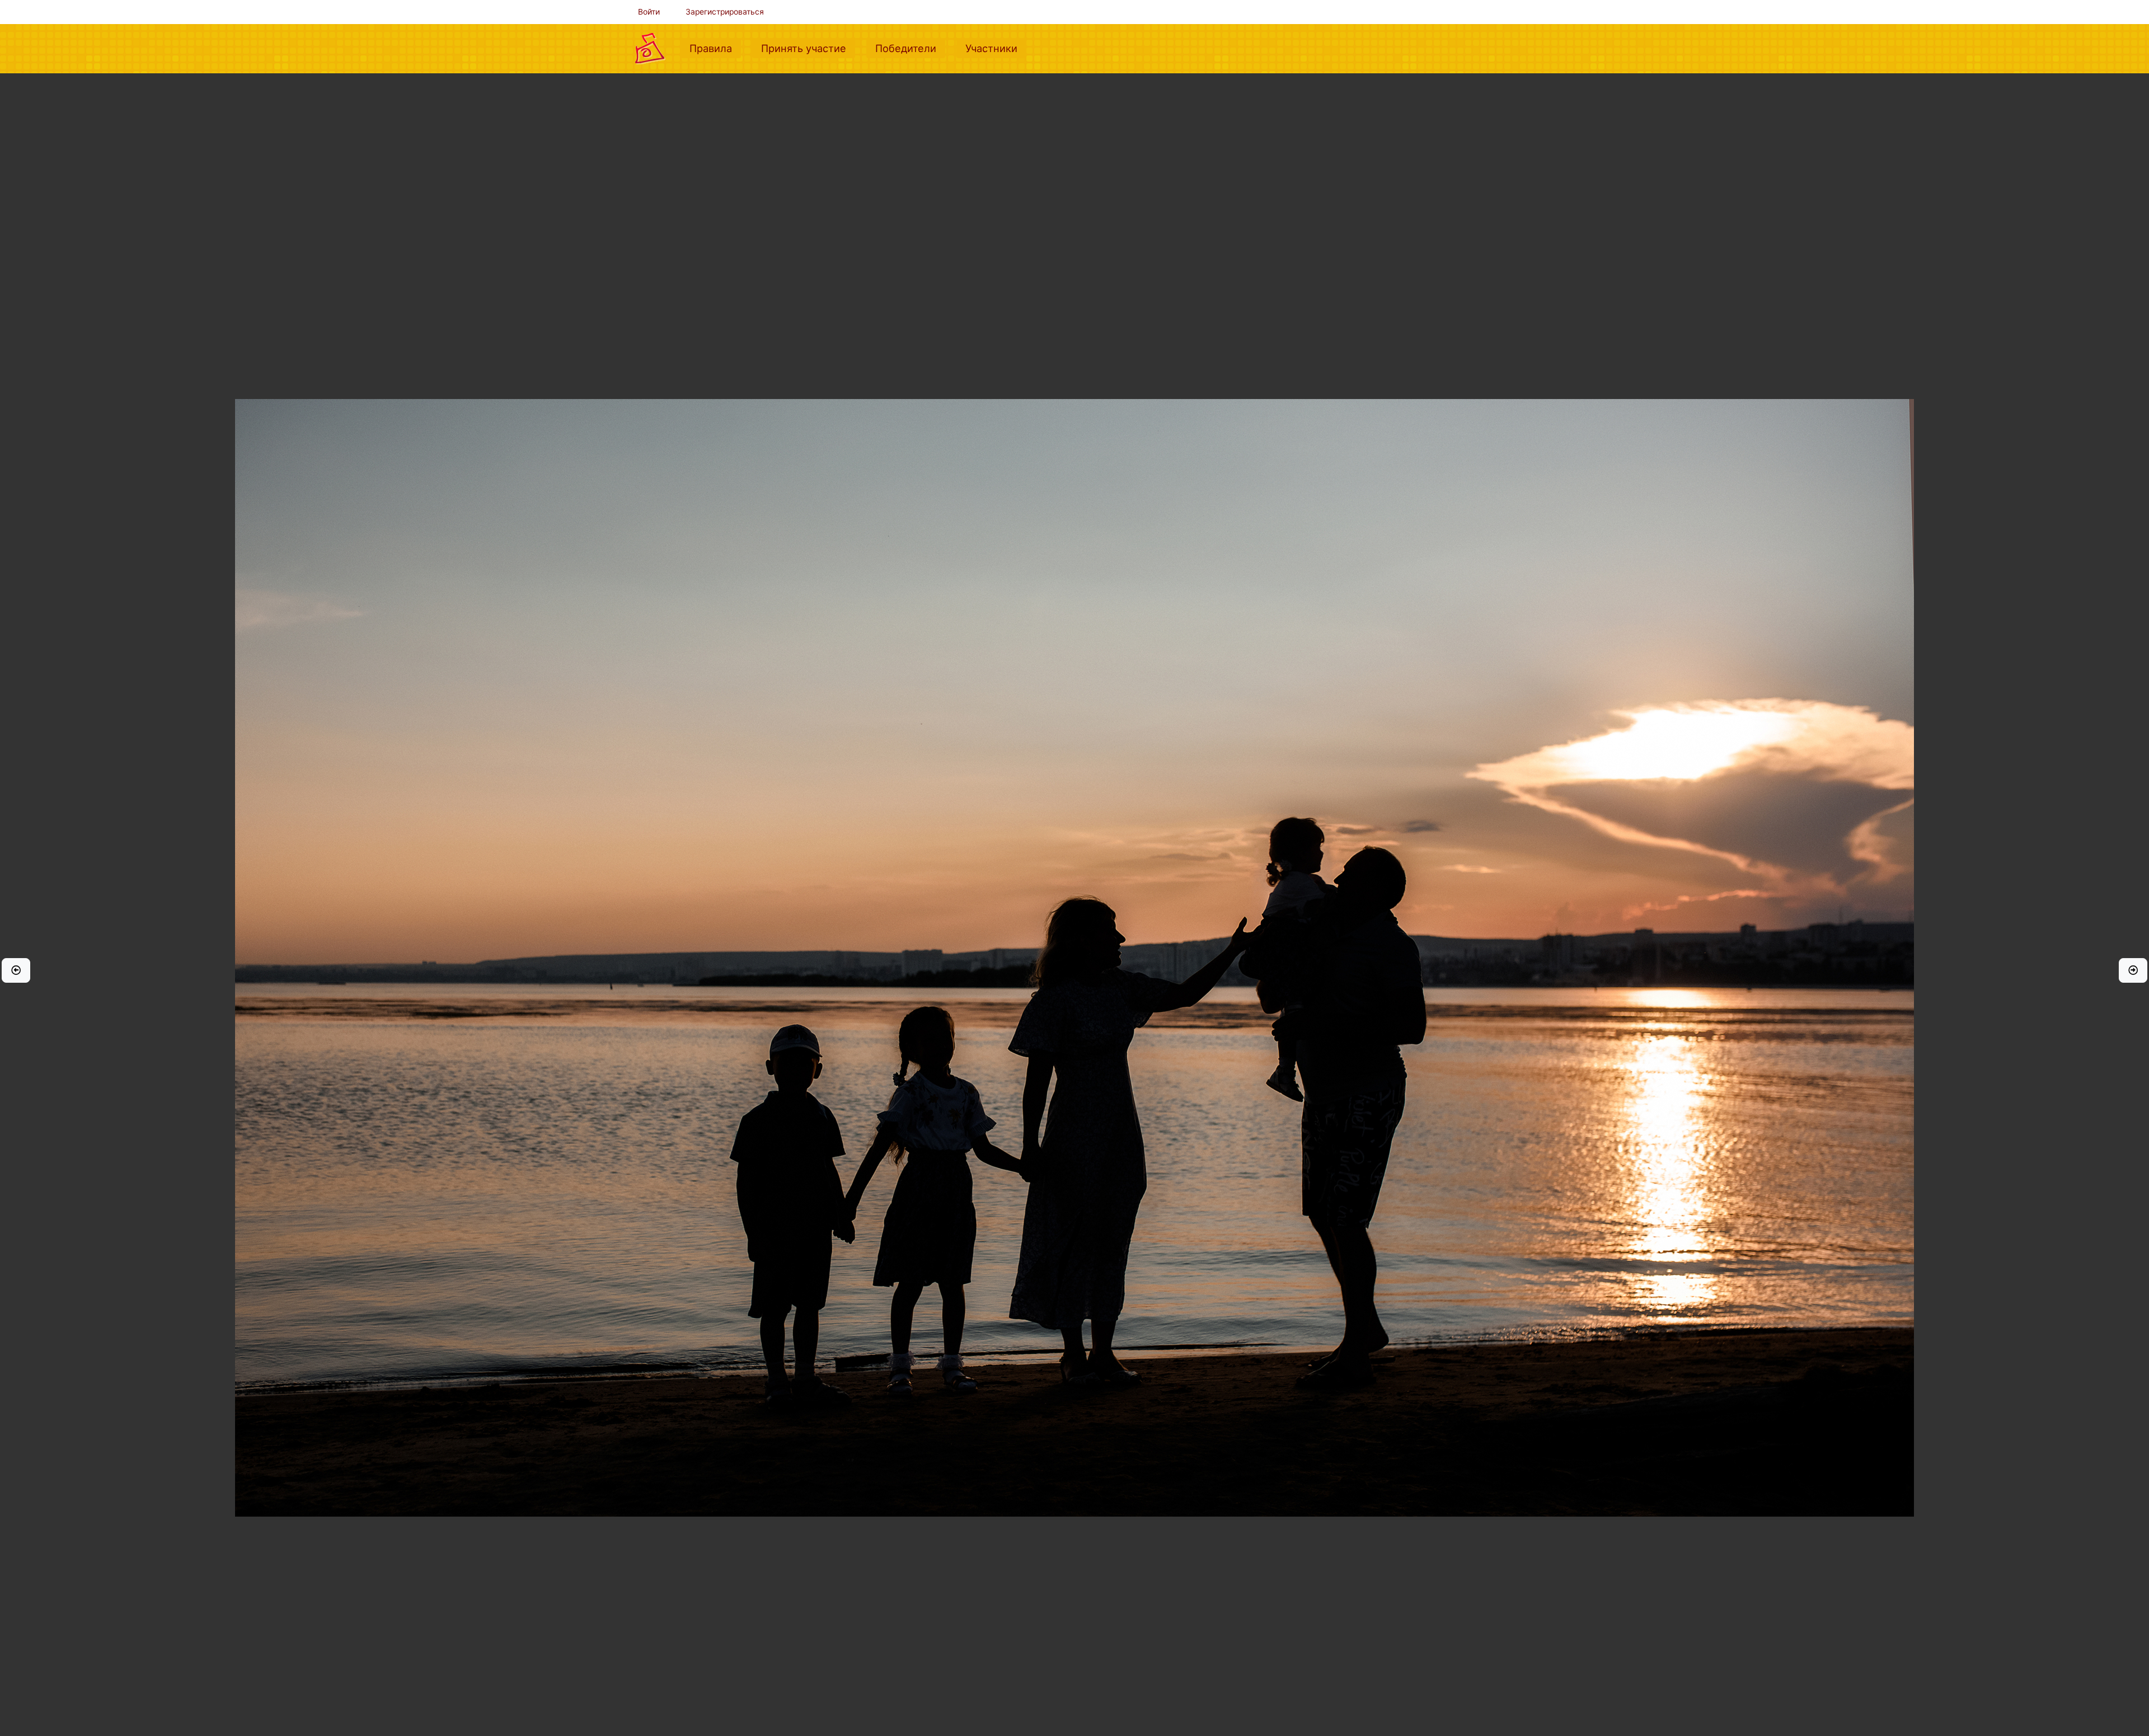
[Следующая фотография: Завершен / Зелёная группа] (2133, 970)
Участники (996, 48)
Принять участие (808, 48)
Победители (910, 48)
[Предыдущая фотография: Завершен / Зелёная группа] (16, 970)
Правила (715, 48)
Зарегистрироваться (725, 12)
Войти (649, 12)
